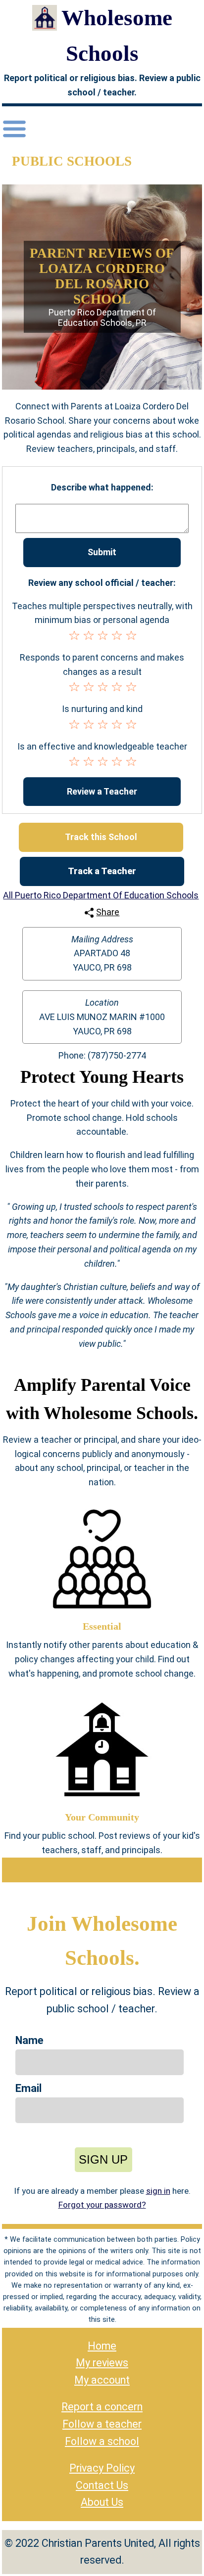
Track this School (101, 837)
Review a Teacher (102, 791)
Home (102, 2346)
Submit (102, 552)
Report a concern (102, 2407)
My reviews (102, 2363)
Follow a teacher (102, 2424)
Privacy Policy (102, 2468)
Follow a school (102, 2441)
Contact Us (102, 2485)
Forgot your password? (102, 2205)
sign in (158, 2191)
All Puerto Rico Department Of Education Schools (101, 895)
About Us (102, 2502)
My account (102, 2380)
